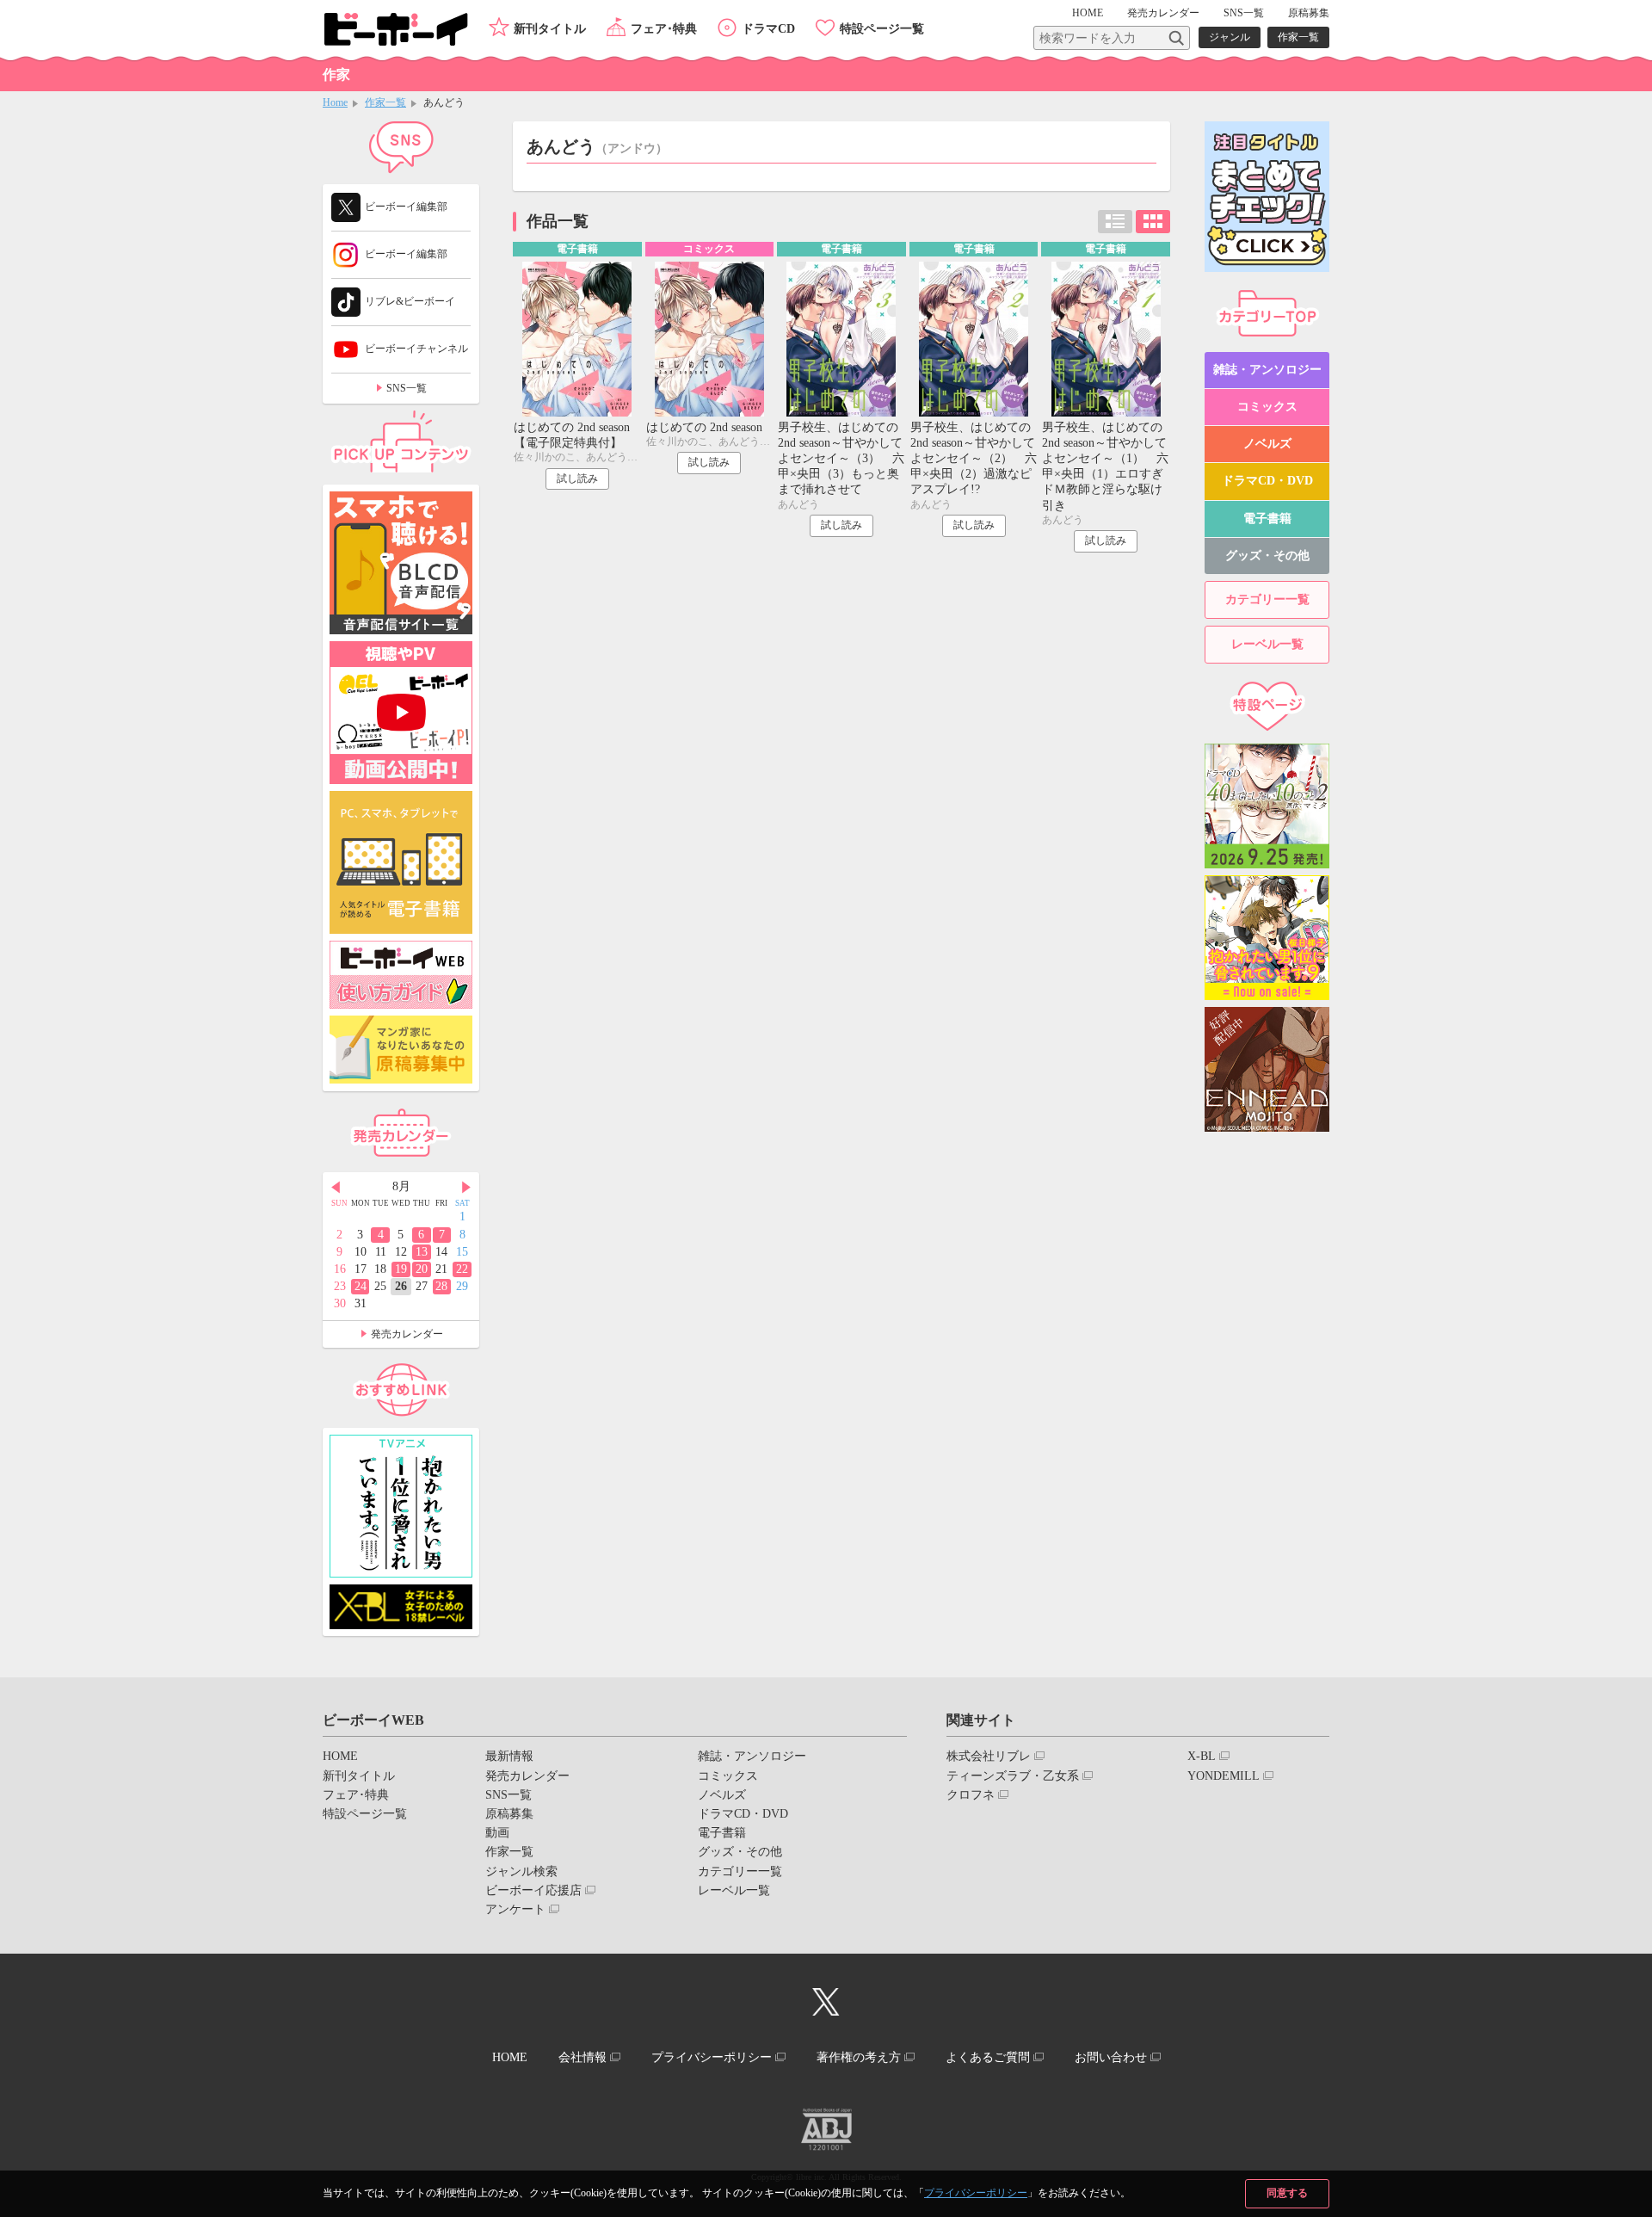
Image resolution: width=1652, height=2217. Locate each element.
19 (401, 1269)
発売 (1163, 13)
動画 (497, 1833)
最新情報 (509, 1756)
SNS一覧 (1244, 13)
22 (462, 1269)
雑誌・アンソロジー (1267, 370)
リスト (1115, 222)
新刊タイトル (550, 29)
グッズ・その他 (1267, 556)
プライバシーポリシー (976, 2193)
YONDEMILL (1224, 1776)
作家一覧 (1298, 37)
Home (335, 102)
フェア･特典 (664, 29)
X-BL (1202, 1756)
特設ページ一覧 (882, 29)
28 (441, 1286)
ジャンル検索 (521, 1871)
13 (422, 1252)
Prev (336, 1188)
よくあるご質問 (988, 2057)
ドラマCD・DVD (1267, 481)
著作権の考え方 (859, 2057)
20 (422, 1269)
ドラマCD (768, 29)
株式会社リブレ (989, 1756)
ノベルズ (1267, 444)
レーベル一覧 (1267, 644)
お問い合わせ (1111, 2057)
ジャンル (1230, 37)
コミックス (1267, 407)
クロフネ (971, 1795)
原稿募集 (1309, 13)
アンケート (515, 1909)
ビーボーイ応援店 (533, 1890)
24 (361, 1286)
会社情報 (583, 2057)
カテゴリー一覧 (1267, 599)
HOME (1088, 13)
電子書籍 (1267, 519)
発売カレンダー (407, 1334)
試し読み (577, 479)
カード (1153, 222)
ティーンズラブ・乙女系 (1013, 1776)
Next (466, 1188)
